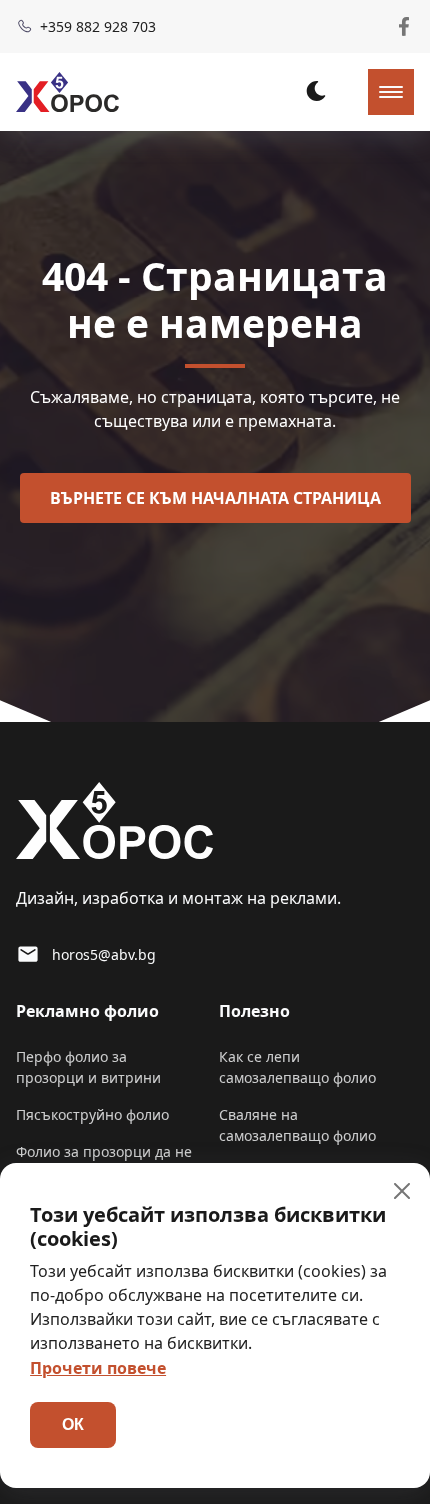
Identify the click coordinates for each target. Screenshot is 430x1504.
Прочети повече (98, 1368)
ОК (73, 1424)
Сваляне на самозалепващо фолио (297, 1125)
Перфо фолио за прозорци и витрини (88, 1067)
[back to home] (67, 92)
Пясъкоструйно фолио (92, 1114)
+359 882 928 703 (98, 26)
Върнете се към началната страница (215, 498)
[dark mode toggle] (316, 91)
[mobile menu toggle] (391, 92)
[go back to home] (114, 824)
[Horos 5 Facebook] (404, 26)
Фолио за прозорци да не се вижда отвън (104, 1162)
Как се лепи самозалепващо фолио (297, 1067)
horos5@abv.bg (104, 954)
